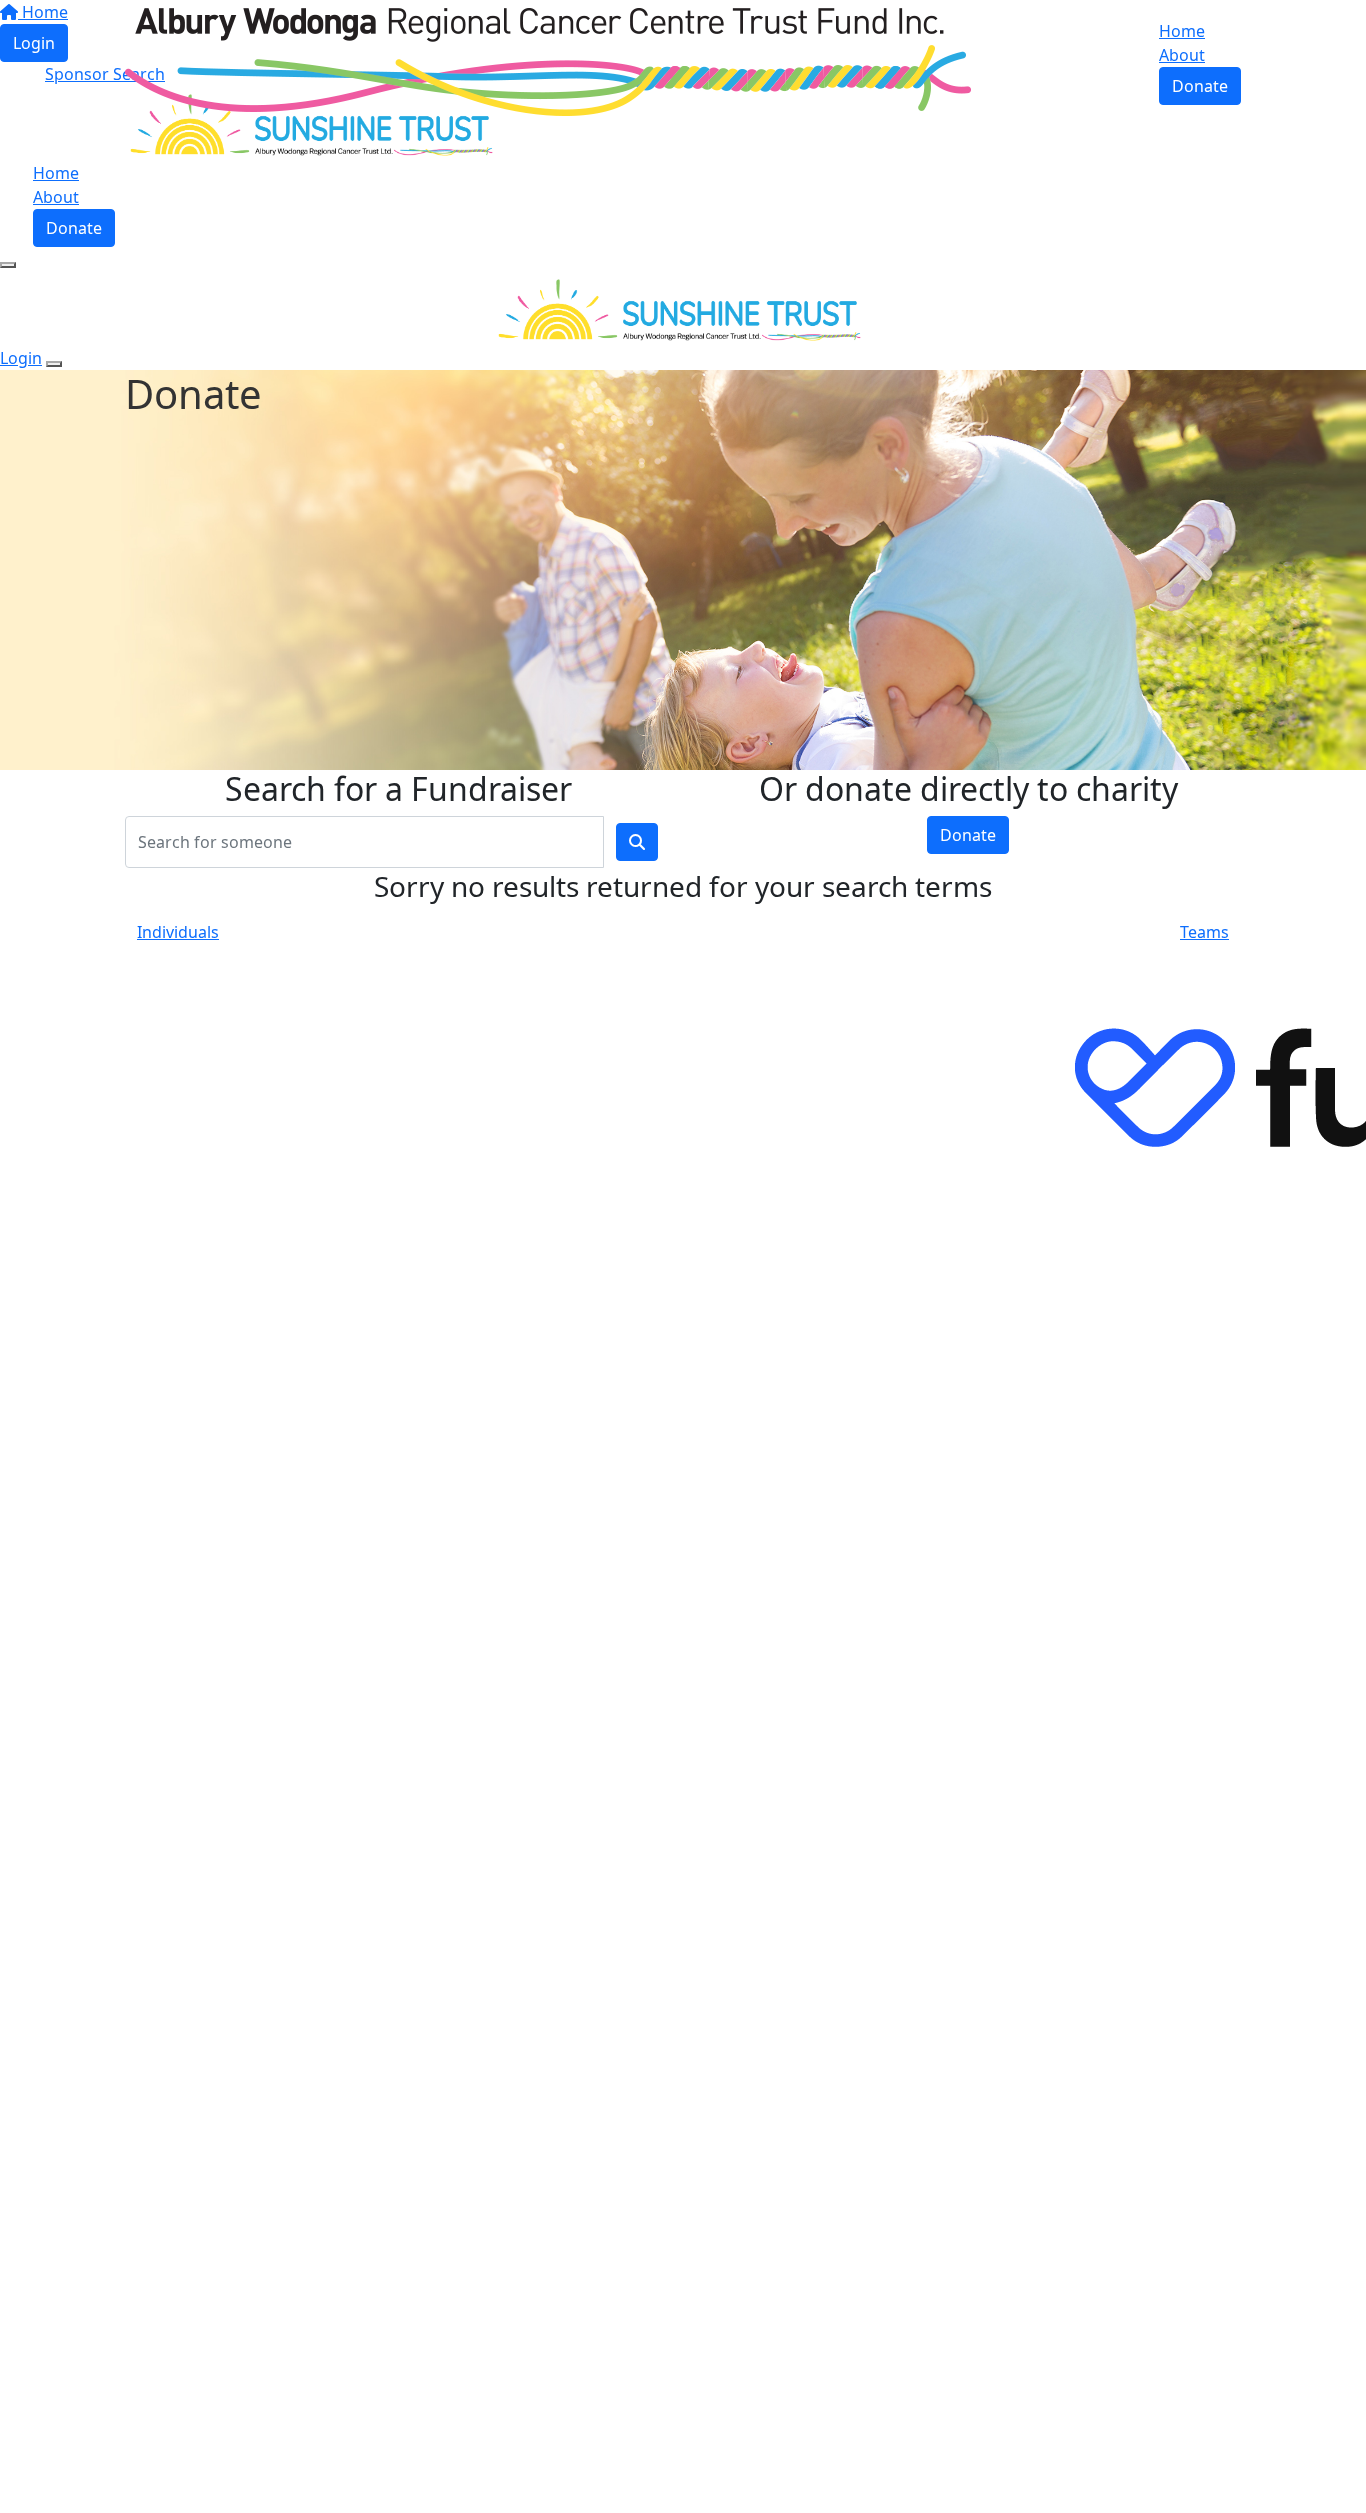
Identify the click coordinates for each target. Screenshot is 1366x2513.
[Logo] (548, 60)
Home (1182, 31)
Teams (1204, 932)
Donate (1200, 86)
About (1182, 55)
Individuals (178, 932)
